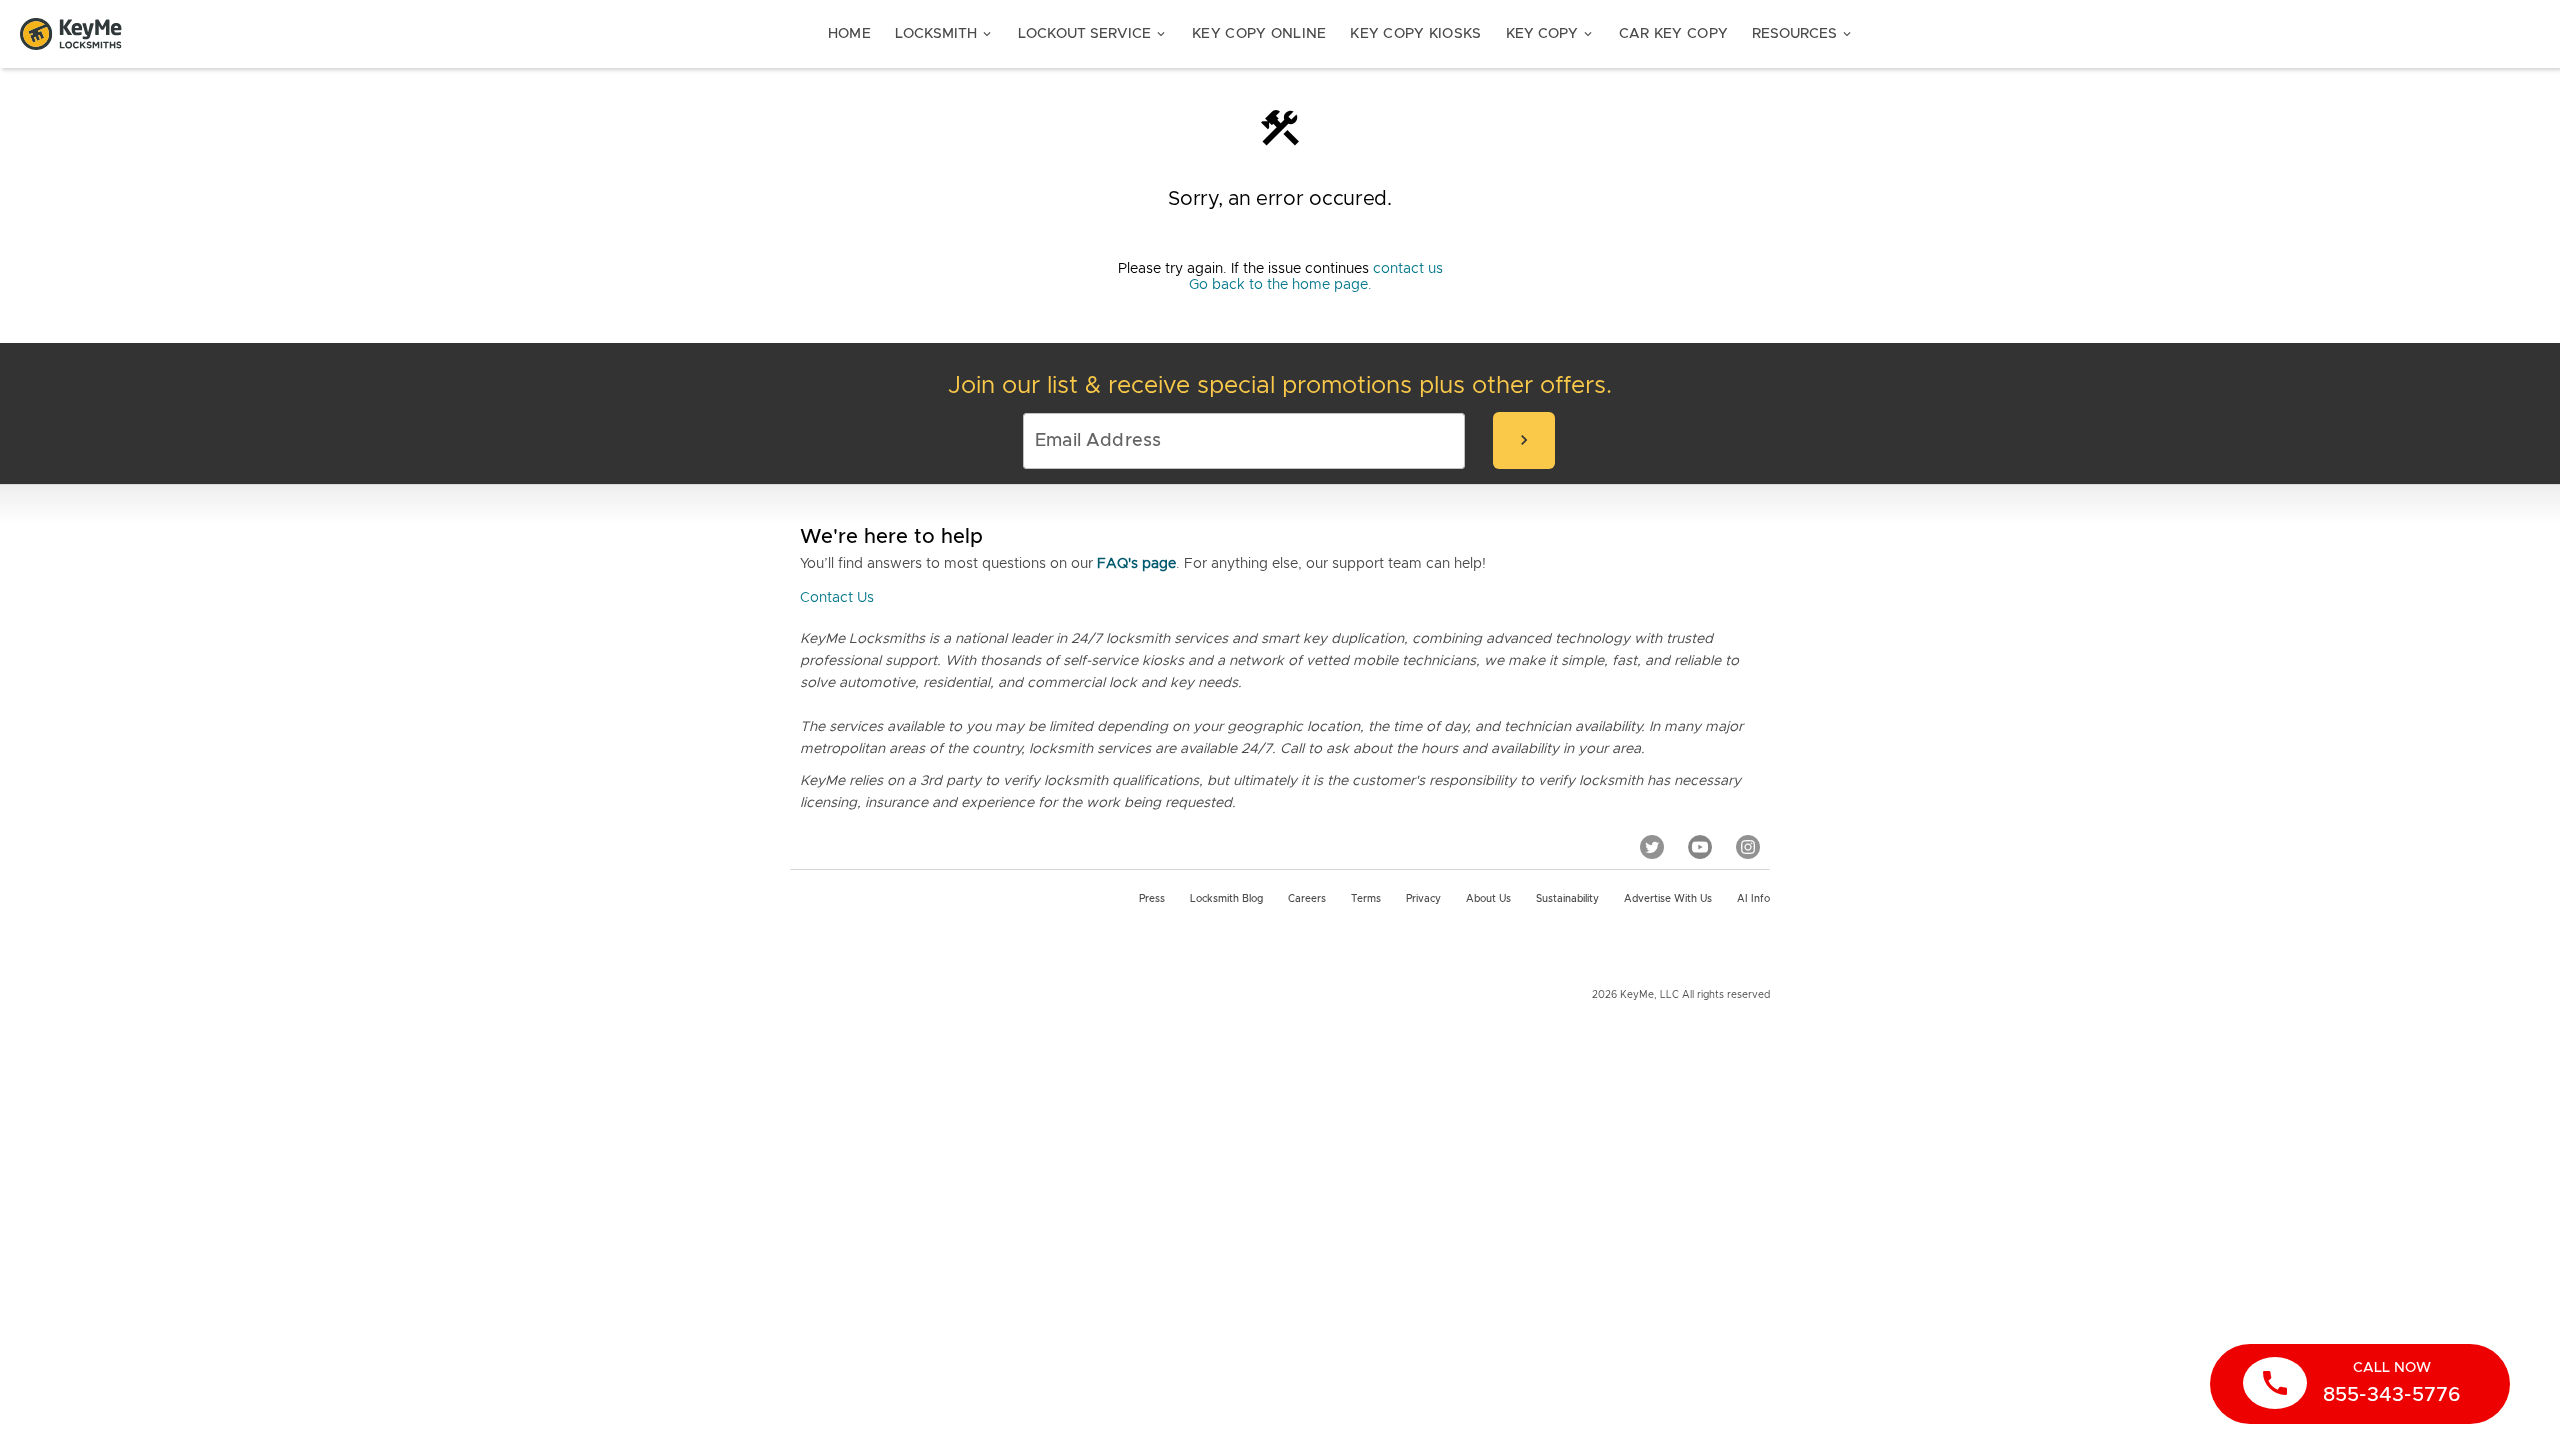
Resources (1803, 34)
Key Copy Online (1259, 34)
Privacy (1423, 899)
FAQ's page (1136, 564)
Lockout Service (1093, 34)
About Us (1488, 899)
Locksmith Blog (1226, 899)
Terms (1366, 899)
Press (1152, 899)
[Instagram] (1748, 847)
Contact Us (837, 598)
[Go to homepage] (71, 34)
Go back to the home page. (1280, 285)
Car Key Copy (1673, 34)
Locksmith (944, 34)
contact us (1408, 269)
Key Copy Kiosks (1415, 34)
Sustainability (1567, 899)
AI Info (1753, 899)
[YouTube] (1700, 847)
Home (849, 34)
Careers (1307, 899)
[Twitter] (1652, 847)
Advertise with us (1668, 899)
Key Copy (1550, 34)
